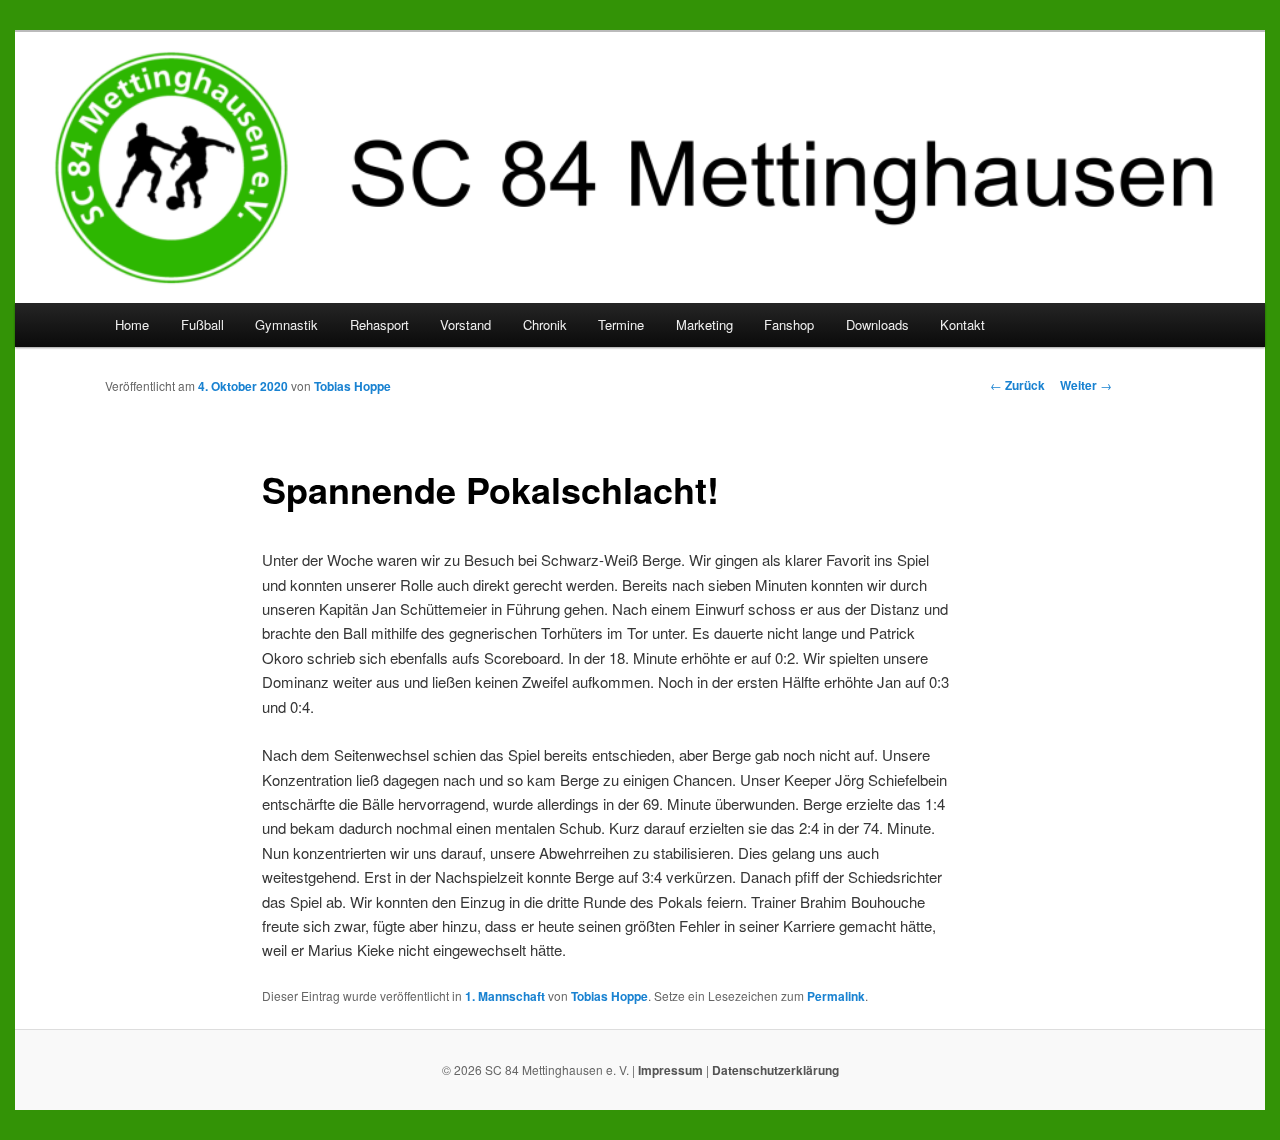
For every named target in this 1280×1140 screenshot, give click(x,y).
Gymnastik (286, 324)
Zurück (1017, 385)
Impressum (670, 1070)
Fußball (202, 324)
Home (132, 324)
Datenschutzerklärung (775, 1070)
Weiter (1086, 385)
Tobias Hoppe (352, 386)
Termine (621, 324)
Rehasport (379, 324)
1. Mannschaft (505, 996)
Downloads (877, 324)
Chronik (545, 324)
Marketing (704, 324)
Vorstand (465, 324)
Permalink (836, 996)
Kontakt (962, 324)
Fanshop (789, 324)
